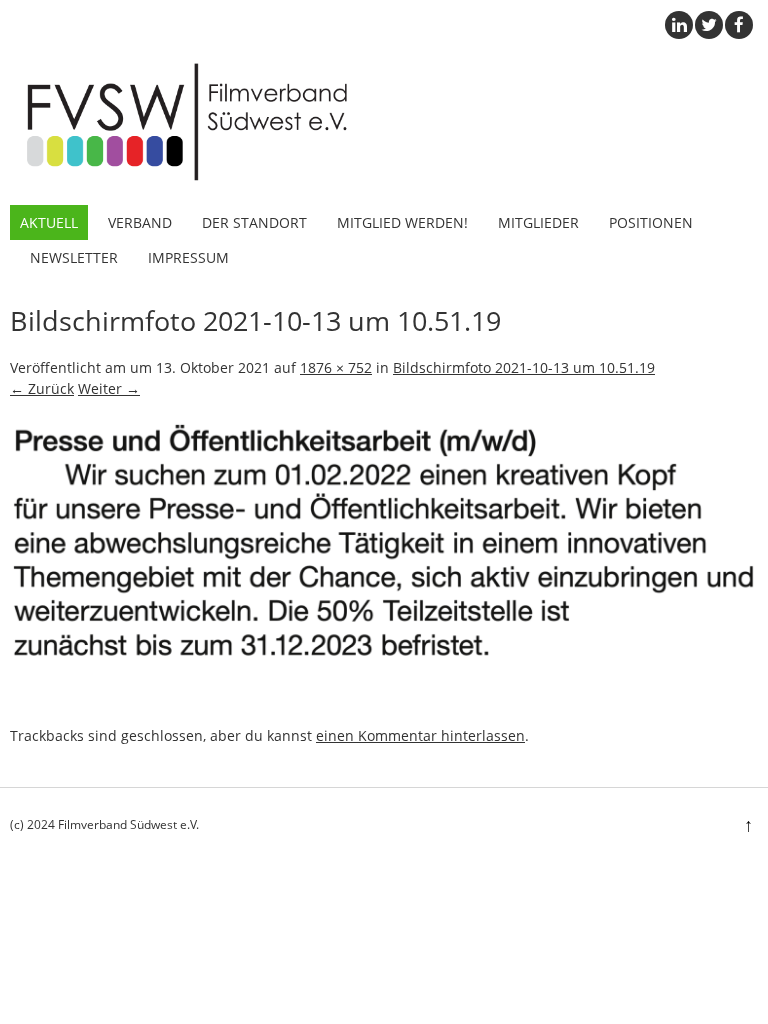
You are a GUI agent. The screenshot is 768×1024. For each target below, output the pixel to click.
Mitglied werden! (402, 222)
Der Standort (254, 222)
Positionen (651, 222)
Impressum (188, 257)
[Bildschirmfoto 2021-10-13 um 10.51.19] (384, 714)
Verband (140, 222)
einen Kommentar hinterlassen (420, 735)
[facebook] (739, 25)
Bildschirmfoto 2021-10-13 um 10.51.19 (524, 367)
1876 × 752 (336, 367)
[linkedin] (679, 25)
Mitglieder (538, 222)
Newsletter (74, 257)
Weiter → (109, 388)
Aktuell (49, 222)
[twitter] (709, 25)
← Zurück (42, 388)
